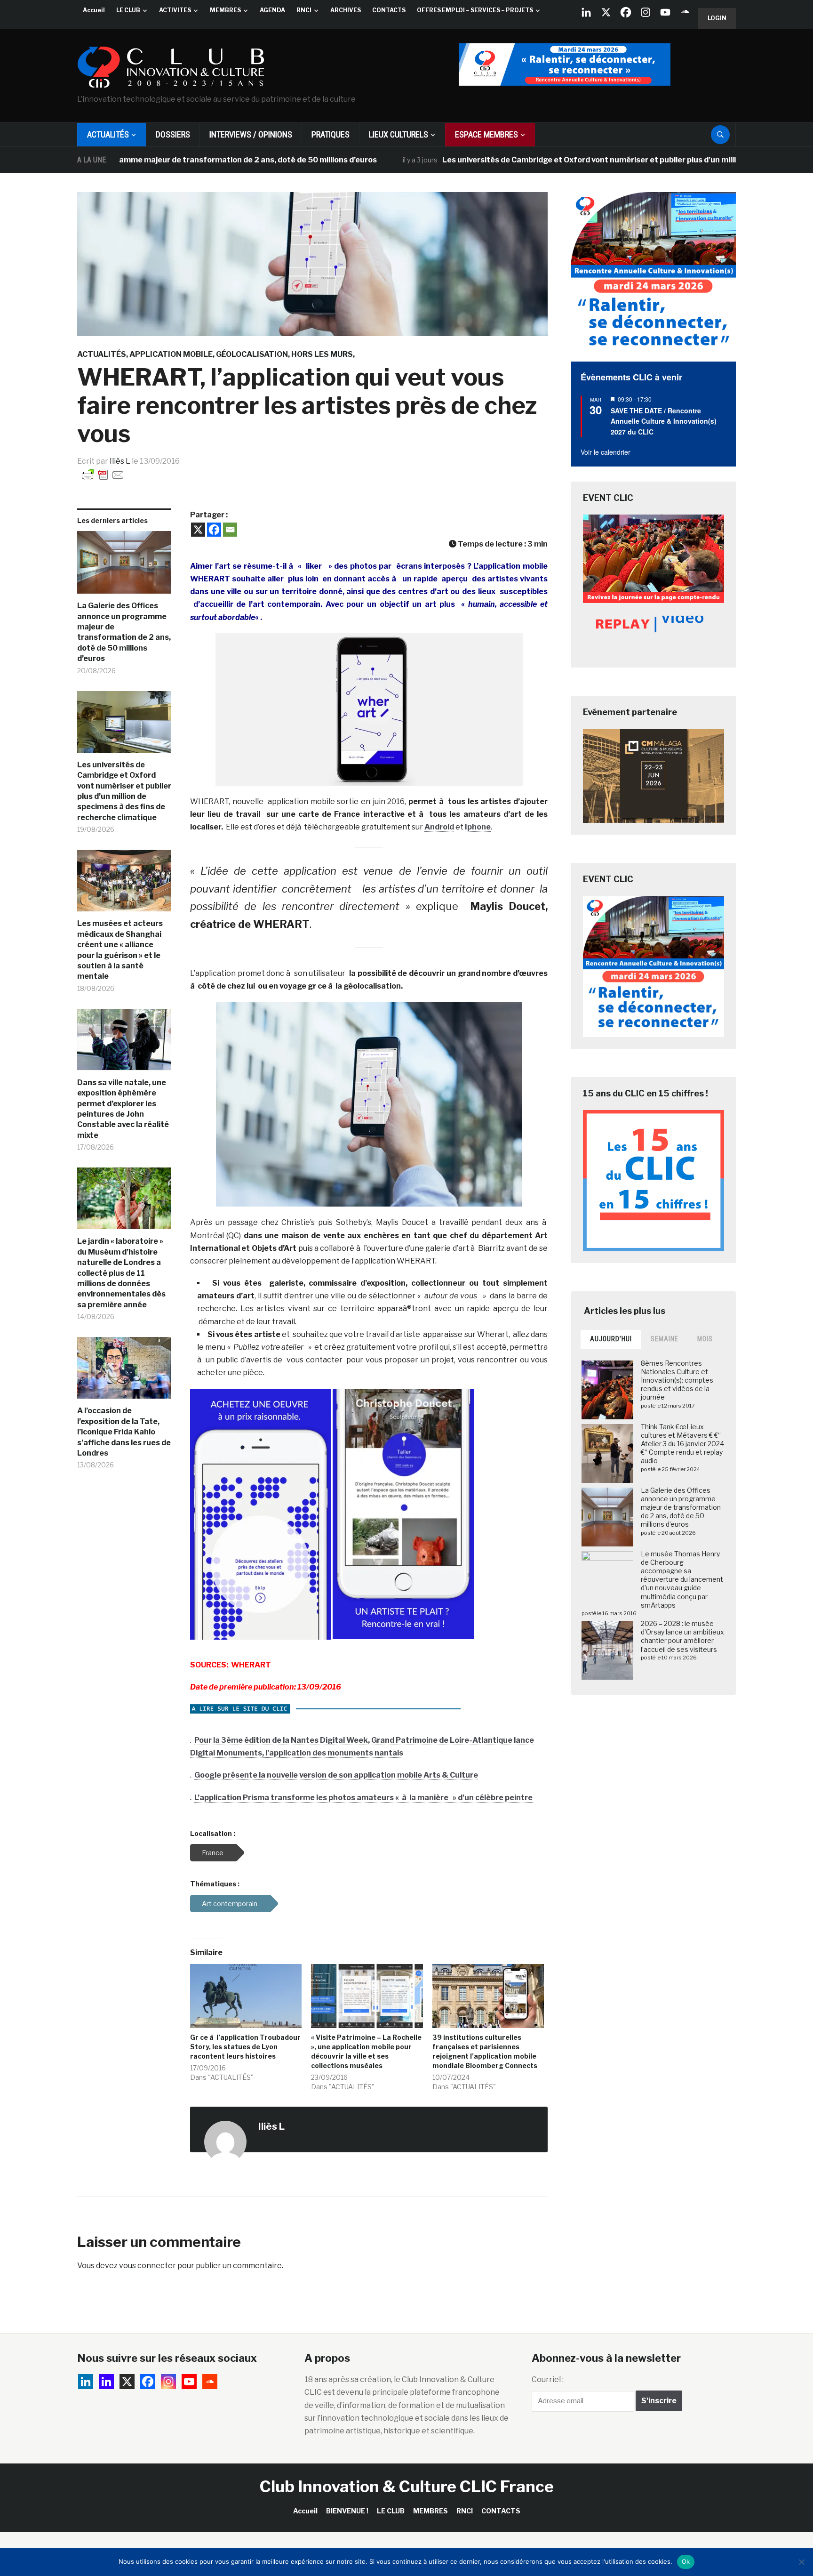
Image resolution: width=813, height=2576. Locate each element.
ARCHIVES (346, 10)
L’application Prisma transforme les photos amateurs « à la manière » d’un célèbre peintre (363, 1798)
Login (717, 18)
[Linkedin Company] (586, 12)
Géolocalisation (252, 354)
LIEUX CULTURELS (399, 134)
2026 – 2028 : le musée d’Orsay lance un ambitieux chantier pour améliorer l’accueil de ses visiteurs (682, 1636)
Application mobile (171, 354)
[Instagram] (646, 12)
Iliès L (120, 461)
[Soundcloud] (685, 12)
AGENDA (272, 10)
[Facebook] (626, 12)
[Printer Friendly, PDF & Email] (103, 474)
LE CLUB (128, 10)
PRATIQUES (331, 134)
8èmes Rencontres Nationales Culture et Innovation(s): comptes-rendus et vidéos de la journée (678, 1380)
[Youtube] (665, 12)
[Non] (801, 2562)
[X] (606, 12)
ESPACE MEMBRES (486, 134)
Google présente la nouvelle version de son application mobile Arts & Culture (336, 1775)
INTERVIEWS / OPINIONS (251, 134)
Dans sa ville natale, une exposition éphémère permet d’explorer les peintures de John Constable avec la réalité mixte (123, 1109)
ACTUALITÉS (108, 134)
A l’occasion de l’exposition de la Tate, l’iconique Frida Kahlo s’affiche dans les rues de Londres (124, 1432)
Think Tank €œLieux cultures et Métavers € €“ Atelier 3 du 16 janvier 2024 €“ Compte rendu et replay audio (682, 1444)
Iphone (478, 827)
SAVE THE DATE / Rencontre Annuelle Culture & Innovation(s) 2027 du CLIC (664, 421)
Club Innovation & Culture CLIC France (407, 2486)
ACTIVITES (175, 10)
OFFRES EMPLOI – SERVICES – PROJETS (475, 10)
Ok (686, 2561)
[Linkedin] (106, 2382)
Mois (705, 1339)
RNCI (304, 10)
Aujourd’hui (611, 1339)
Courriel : (548, 2379)
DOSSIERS (173, 134)
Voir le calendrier (606, 452)
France (213, 1853)
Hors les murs (322, 354)
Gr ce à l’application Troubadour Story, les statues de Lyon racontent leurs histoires (245, 2047)
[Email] (230, 530)
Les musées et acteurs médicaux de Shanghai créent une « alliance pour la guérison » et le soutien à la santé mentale (120, 950)
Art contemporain (230, 1904)
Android (439, 827)
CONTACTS (389, 10)
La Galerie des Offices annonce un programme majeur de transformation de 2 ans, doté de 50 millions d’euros (124, 632)
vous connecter (147, 2266)
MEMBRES (225, 10)
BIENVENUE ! (347, 2511)
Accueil (94, 10)
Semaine (665, 1339)
